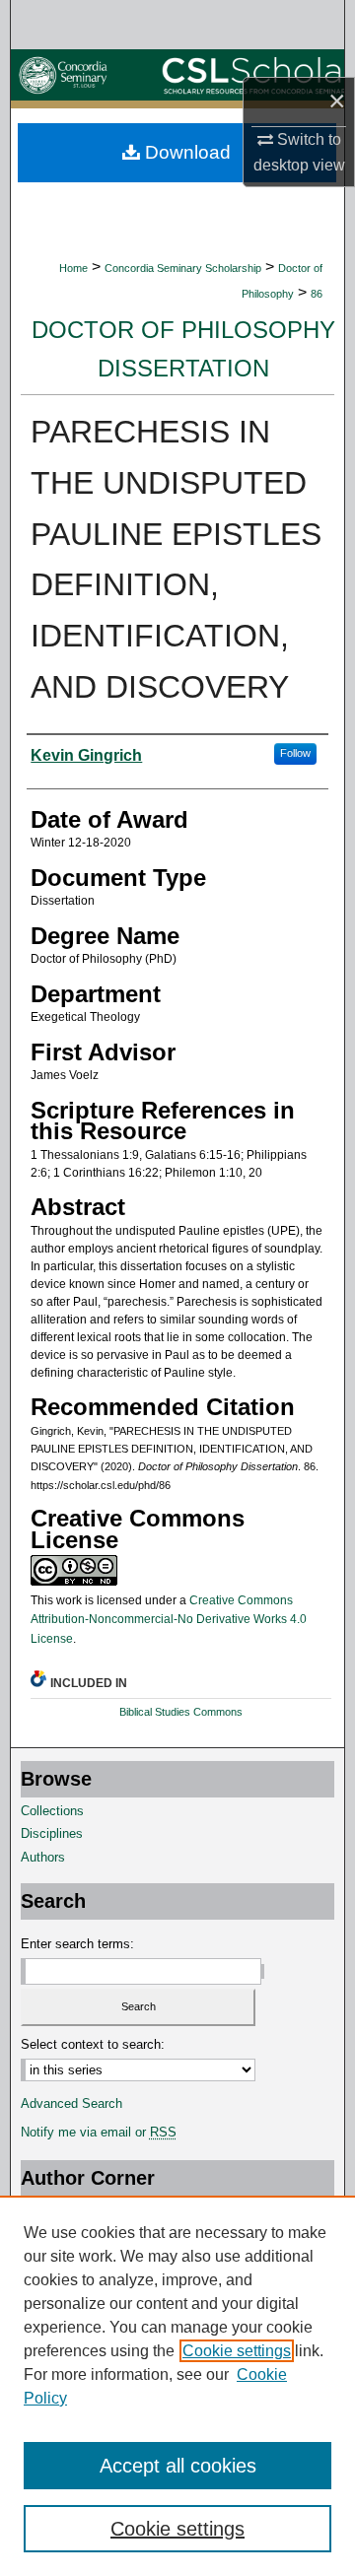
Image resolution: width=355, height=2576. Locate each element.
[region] (177, 2386)
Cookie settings (237, 2351)
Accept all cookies (178, 2466)
